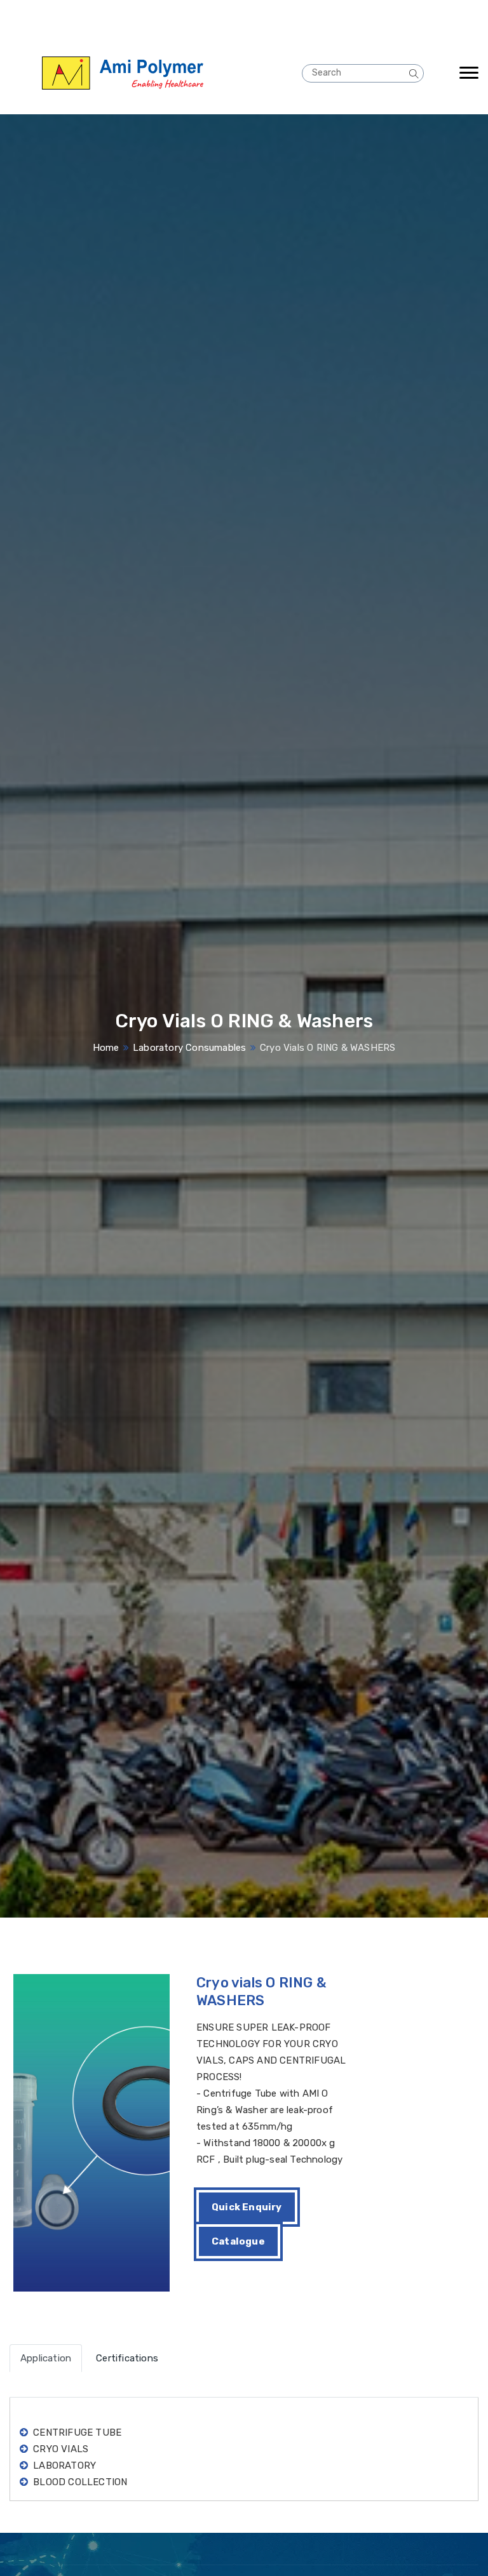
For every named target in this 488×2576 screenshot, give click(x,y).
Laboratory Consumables (189, 1048)
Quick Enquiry (247, 2207)
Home (106, 1048)
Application (46, 2358)
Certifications (127, 2358)
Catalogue (238, 2241)
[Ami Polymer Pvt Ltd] (151, 73)
